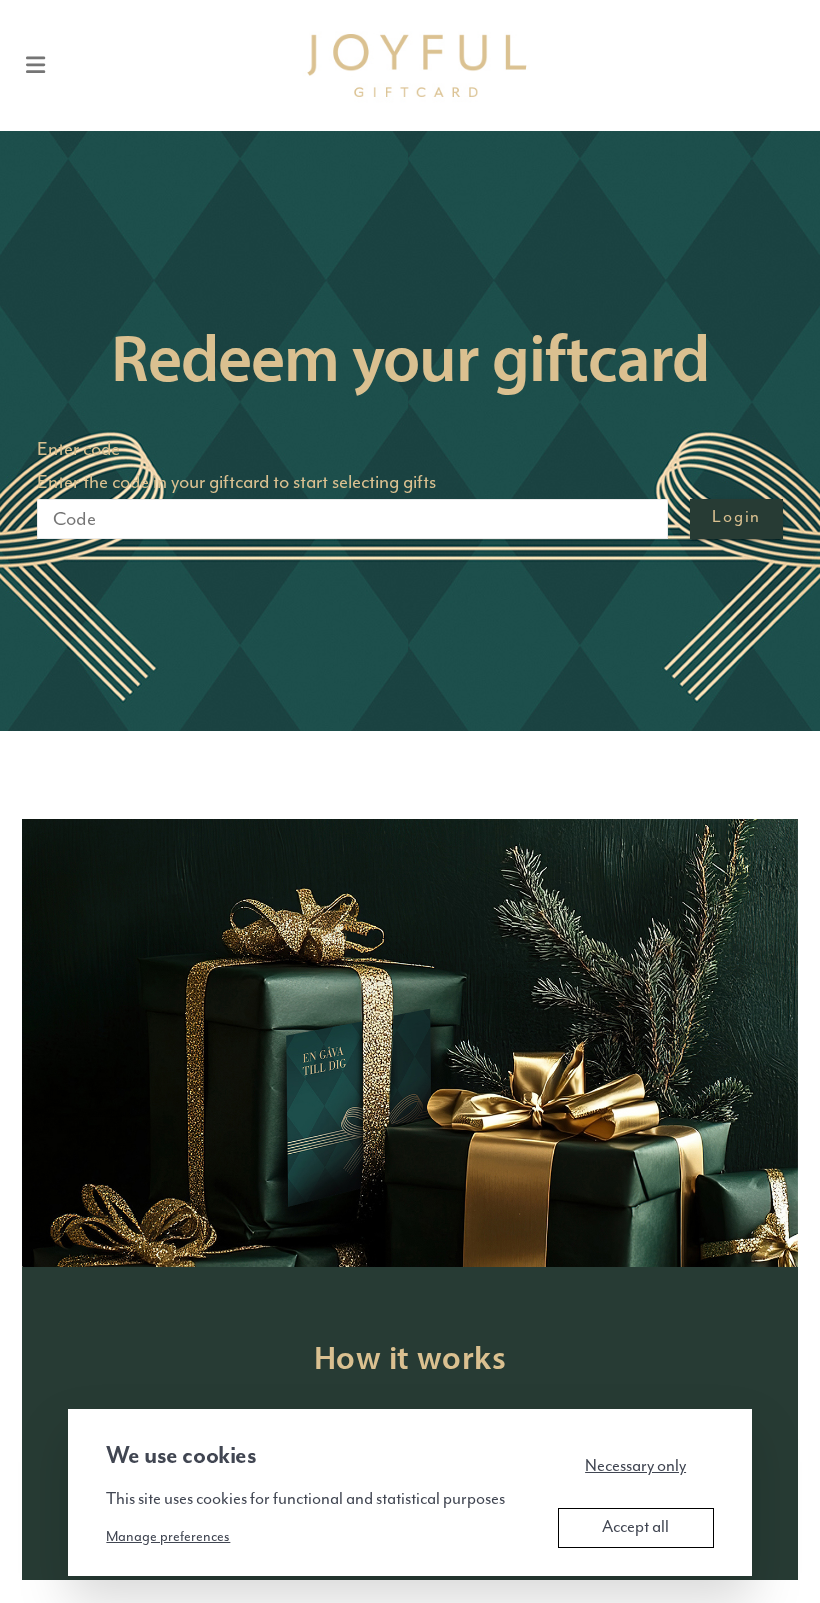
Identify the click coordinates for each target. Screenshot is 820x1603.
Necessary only (635, 1466)
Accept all (635, 1527)
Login (736, 517)
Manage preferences (168, 1537)
